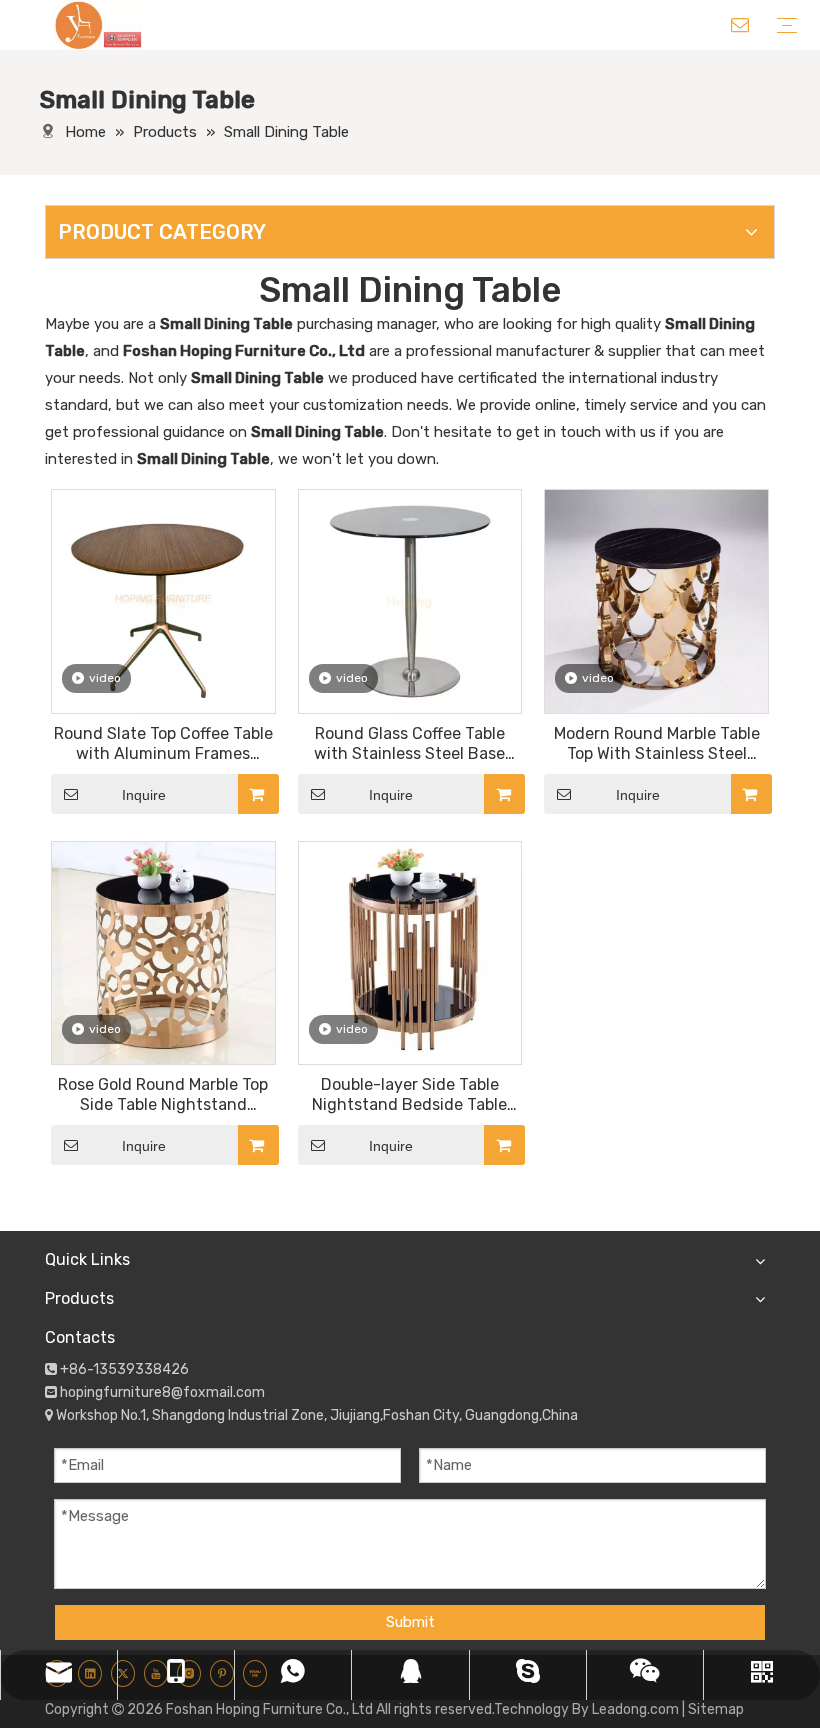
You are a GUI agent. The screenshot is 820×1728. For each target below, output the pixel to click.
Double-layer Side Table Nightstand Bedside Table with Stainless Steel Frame (409, 1095)
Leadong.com (635, 1709)
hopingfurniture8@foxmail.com (162, 1392)
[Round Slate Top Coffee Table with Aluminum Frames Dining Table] (163, 599)
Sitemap (716, 1709)
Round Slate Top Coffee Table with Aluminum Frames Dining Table (163, 744)
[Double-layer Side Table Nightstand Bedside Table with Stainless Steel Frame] (410, 951)
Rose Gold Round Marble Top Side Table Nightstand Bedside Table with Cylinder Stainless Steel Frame (163, 1095)
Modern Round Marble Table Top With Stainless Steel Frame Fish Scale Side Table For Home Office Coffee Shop (656, 744)
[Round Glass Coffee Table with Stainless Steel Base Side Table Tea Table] (410, 599)
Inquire (144, 795)
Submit (410, 1622)
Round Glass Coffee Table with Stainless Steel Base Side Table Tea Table (409, 744)
